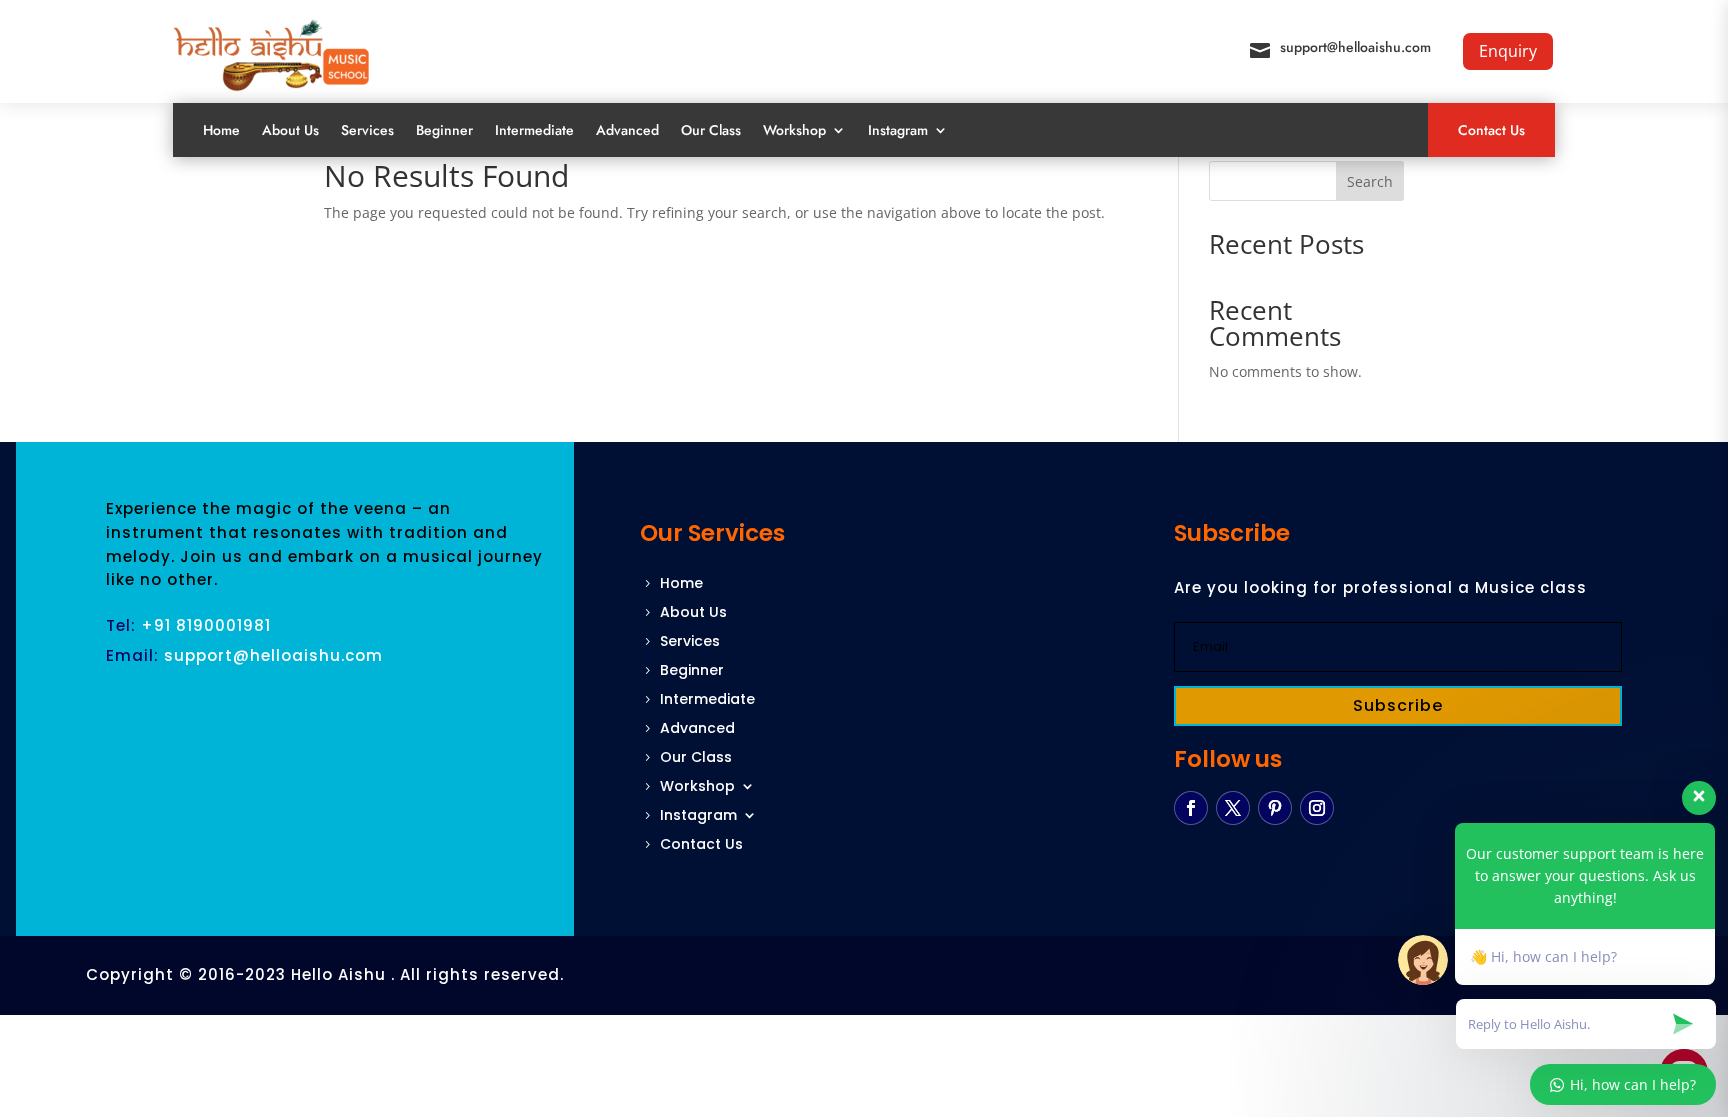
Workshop (794, 130)
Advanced (627, 130)
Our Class (711, 130)
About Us (290, 130)
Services (367, 130)
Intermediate (534, 130)
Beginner (444, 130)
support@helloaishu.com (1355, 47)
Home (221, 130)
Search (1370, 181)
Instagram (898, 130)
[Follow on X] (1233, 808)
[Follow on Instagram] (1317, 808)
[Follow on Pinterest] (1275, 808)
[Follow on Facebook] (1191, 808)
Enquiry (1508, 51)
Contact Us (1491, 130)
